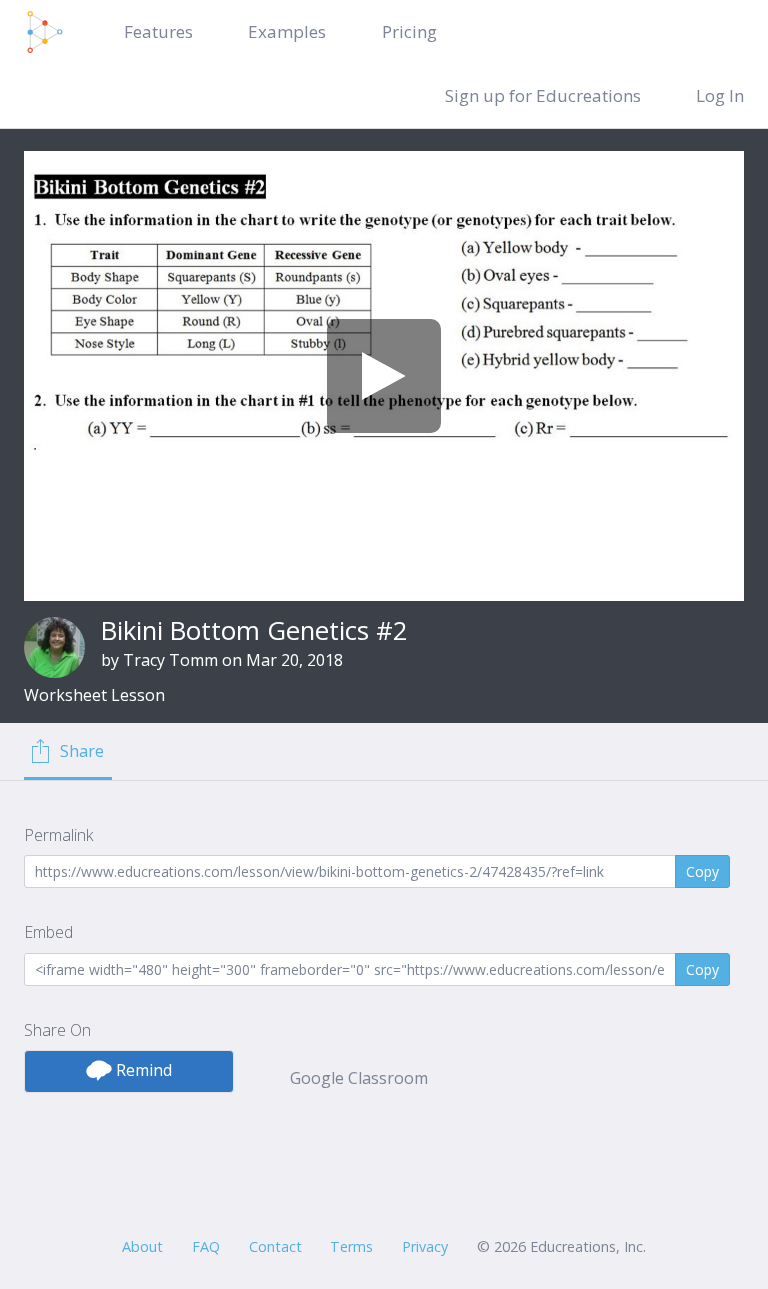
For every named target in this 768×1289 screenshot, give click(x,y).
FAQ (206, 1246)
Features (158, 31)
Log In (720, 95)
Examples (287, 31)
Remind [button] (142, 1070)
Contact (275, 1246)
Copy (702, 871)
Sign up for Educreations (543, 95)
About (142, 1246)
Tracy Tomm (170, 660)
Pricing (409, 31)
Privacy (425, 1246)
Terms (351, 1246)
